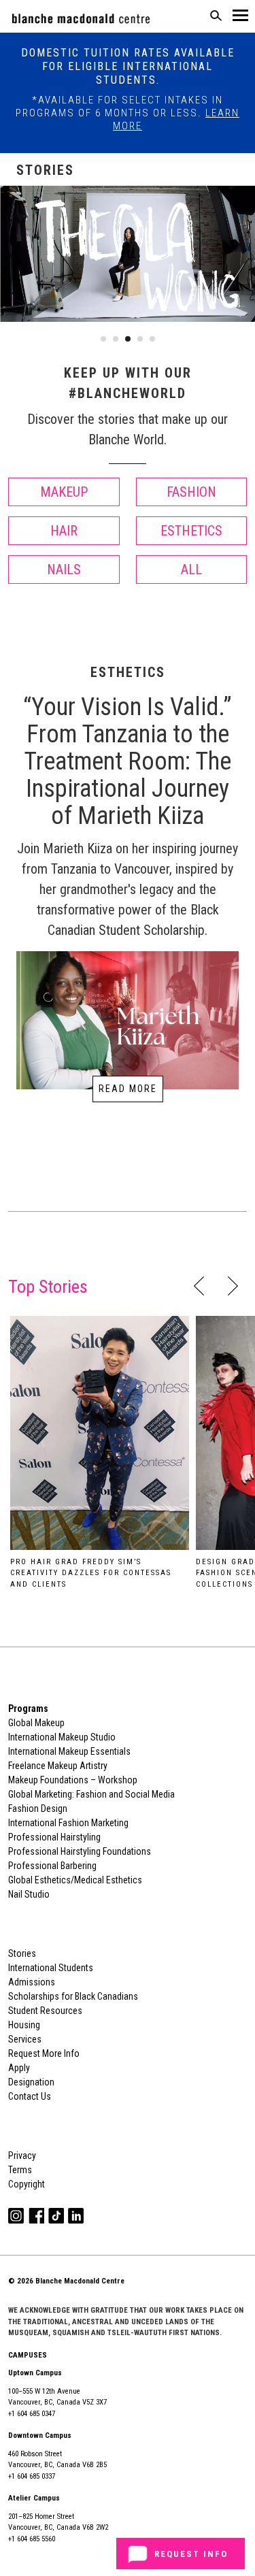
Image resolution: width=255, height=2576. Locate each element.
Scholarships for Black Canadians (73, 1996)
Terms (20, 2170)
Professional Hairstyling (54, 1837)
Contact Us (30, 2096)
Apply (19, 2068)
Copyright (27, 2184)
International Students (51, 1968)
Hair (64, 531)
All (191, 569)
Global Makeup (36, 1723)
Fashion (191, 492)
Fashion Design (38, 1809)
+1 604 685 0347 (32, 2414)
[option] (100, 1457)
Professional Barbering (52, 1866)
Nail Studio (29, 1894)
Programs (28, 1708)
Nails (64, 569)
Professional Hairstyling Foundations (80, 1851)
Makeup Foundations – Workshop (73, 1780)
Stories (22, 1953)
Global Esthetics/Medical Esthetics (75, 1880)
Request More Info (44, 2053)
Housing (24, 2025)
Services (25, 2039)
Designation (31, 2082)
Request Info (191, 2554)
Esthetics (191, 531)
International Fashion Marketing (68, 1823)
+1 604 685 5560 (32, 2539)
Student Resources (45, 2011)
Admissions (32, 1982)
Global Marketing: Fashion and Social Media (91, 1794)
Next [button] (233, 1286)
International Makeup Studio (62, 1737)
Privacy (22, 2156)
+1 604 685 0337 (32, 2476)
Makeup (64, 492)
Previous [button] (199, 1286)
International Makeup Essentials (69, 1751)
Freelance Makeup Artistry (58, 1766)
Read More (128, 1089)
